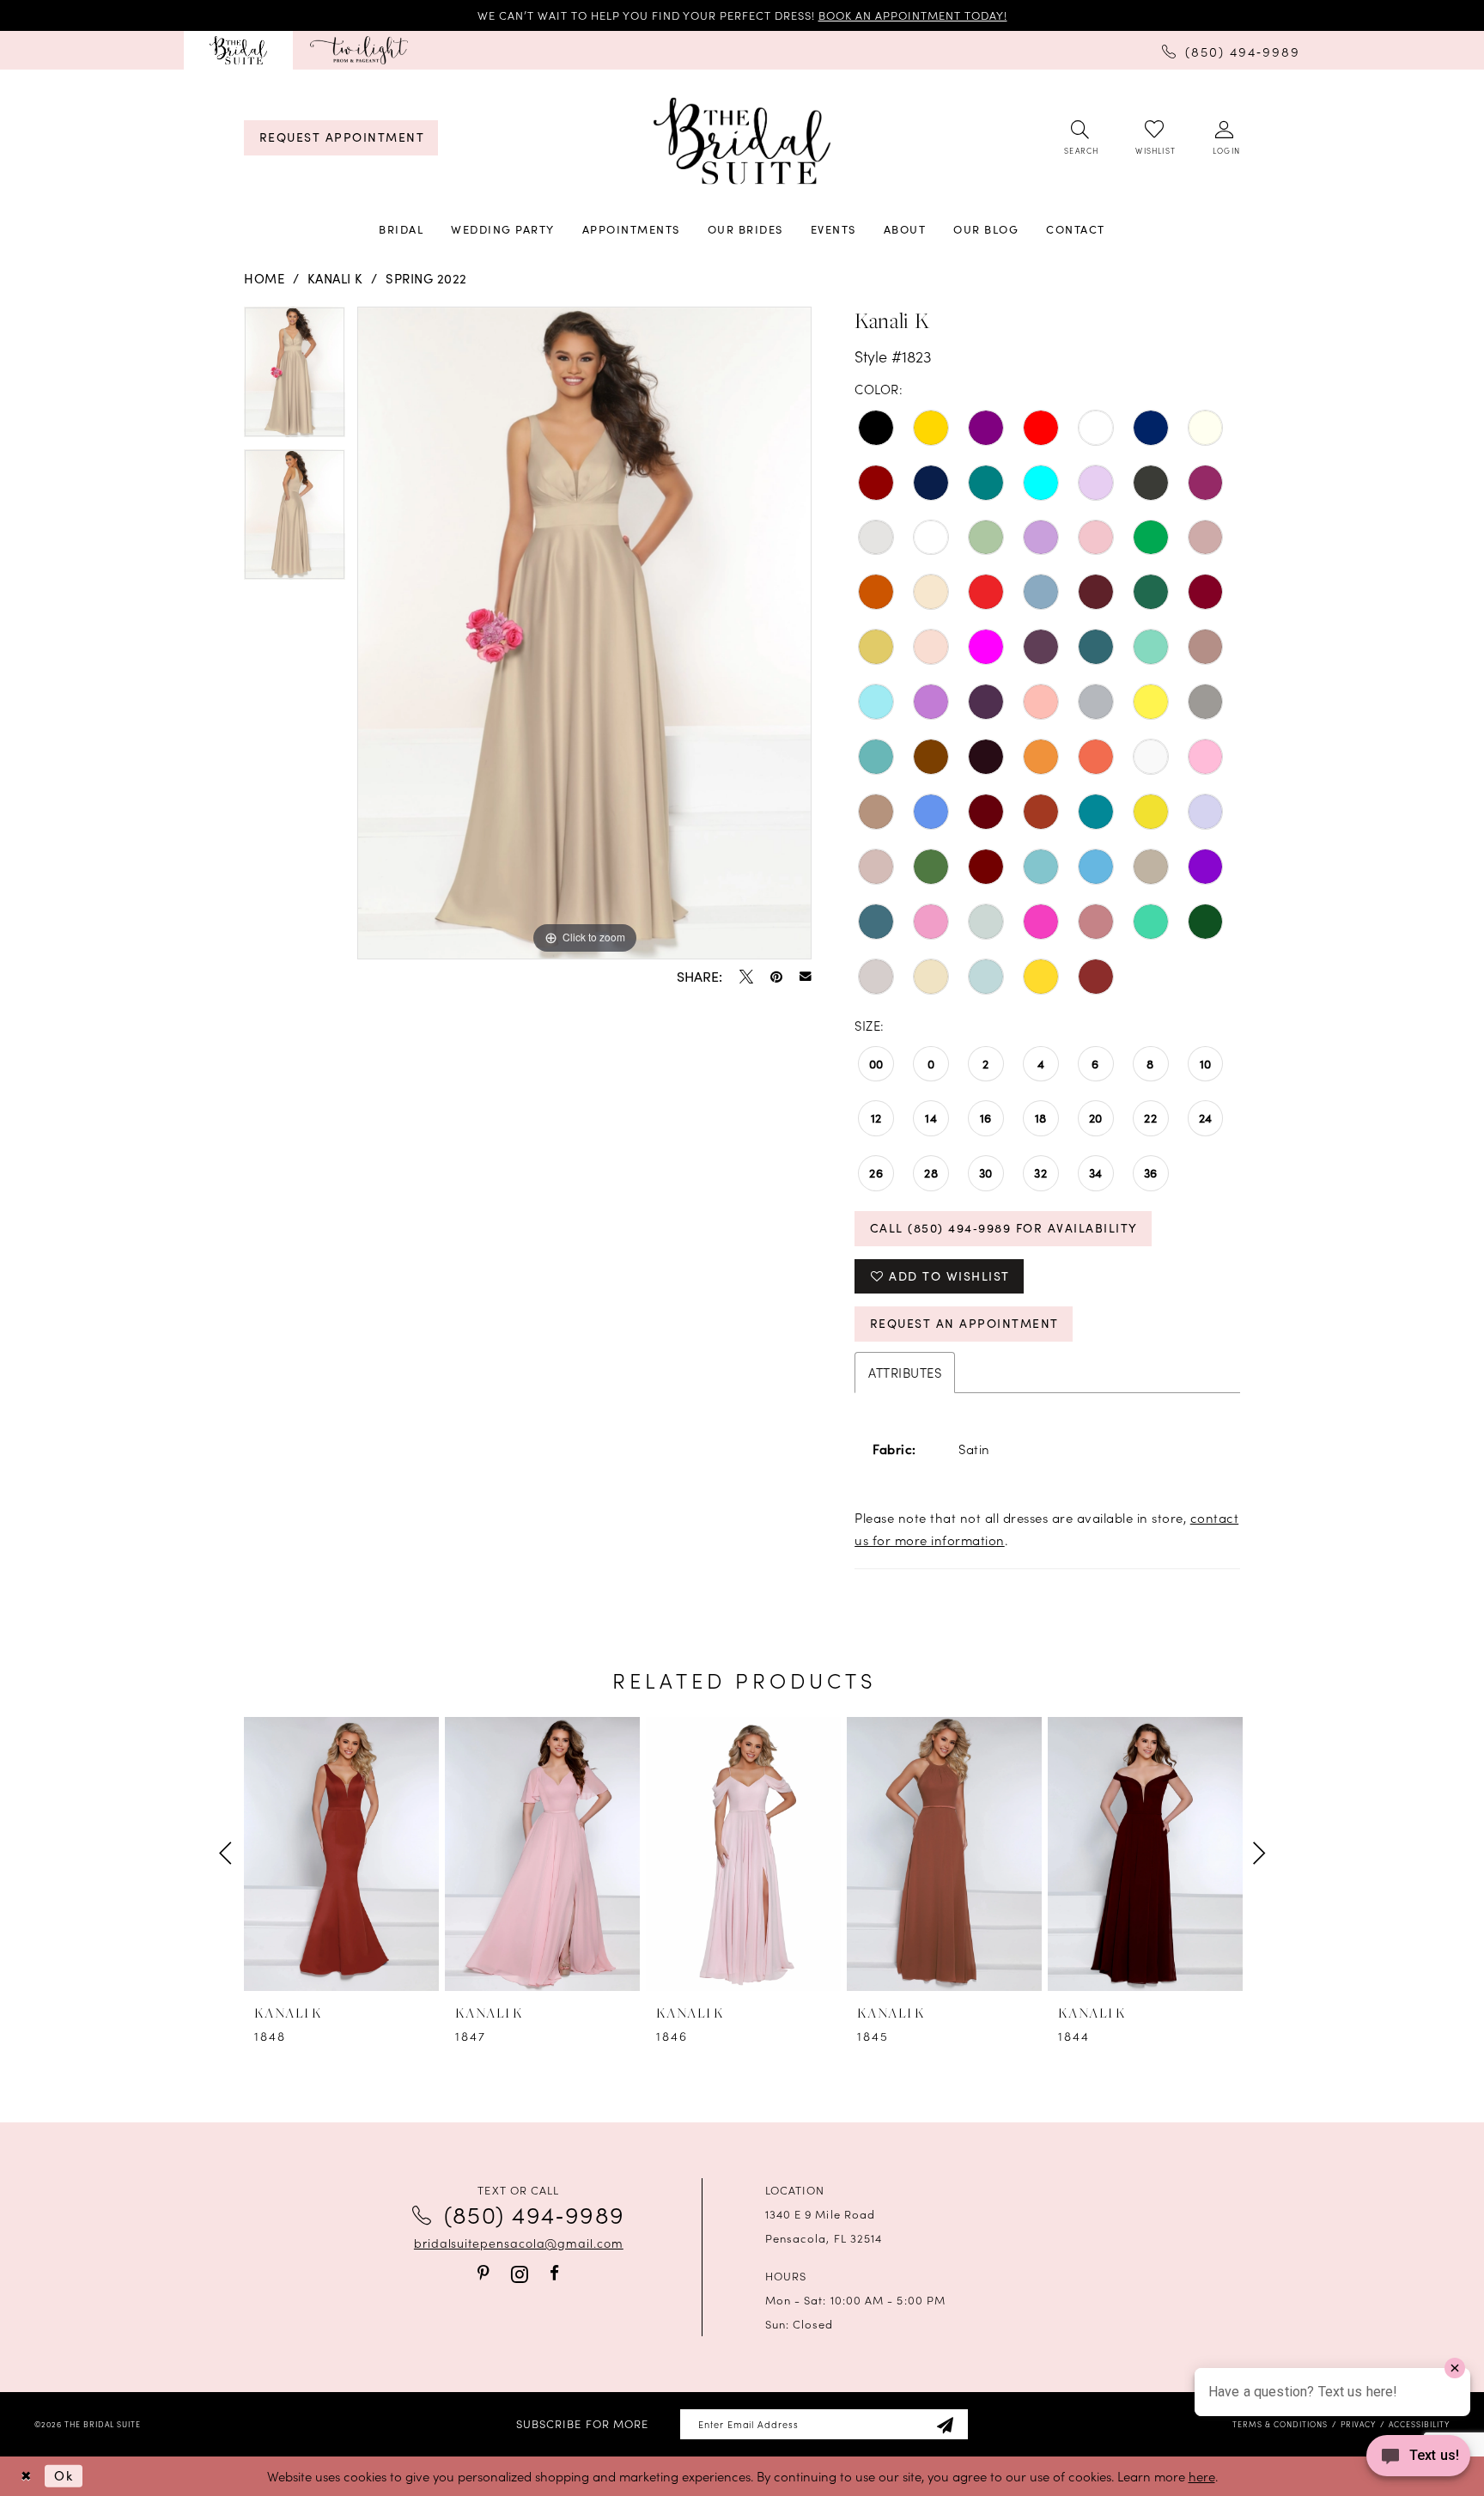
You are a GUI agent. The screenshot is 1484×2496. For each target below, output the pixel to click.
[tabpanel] (295, 378)
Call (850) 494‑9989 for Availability (1004, 1228)
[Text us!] (1418, 2460)
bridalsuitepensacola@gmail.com (519, 2243)
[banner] (742, 141)
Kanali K (335, 278)
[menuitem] (238, 50)
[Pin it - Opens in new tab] (776, 977)
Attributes (905, 1372)
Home (264, 278)
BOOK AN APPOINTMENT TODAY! (913, 15)
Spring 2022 (426, 278)
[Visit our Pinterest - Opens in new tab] (484, 2273)
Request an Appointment (964, 1323)
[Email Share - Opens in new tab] (806, 977)
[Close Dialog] (26, 2476)
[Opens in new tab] (359, 50)
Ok (64, 2475)
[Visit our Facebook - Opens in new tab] (554, 2273)
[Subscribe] (945, 2424)
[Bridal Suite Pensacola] (238, 50)
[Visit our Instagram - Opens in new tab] (520, 2274)
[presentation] (341, 1854)
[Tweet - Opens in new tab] (746, 977)
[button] (1225, 138)
